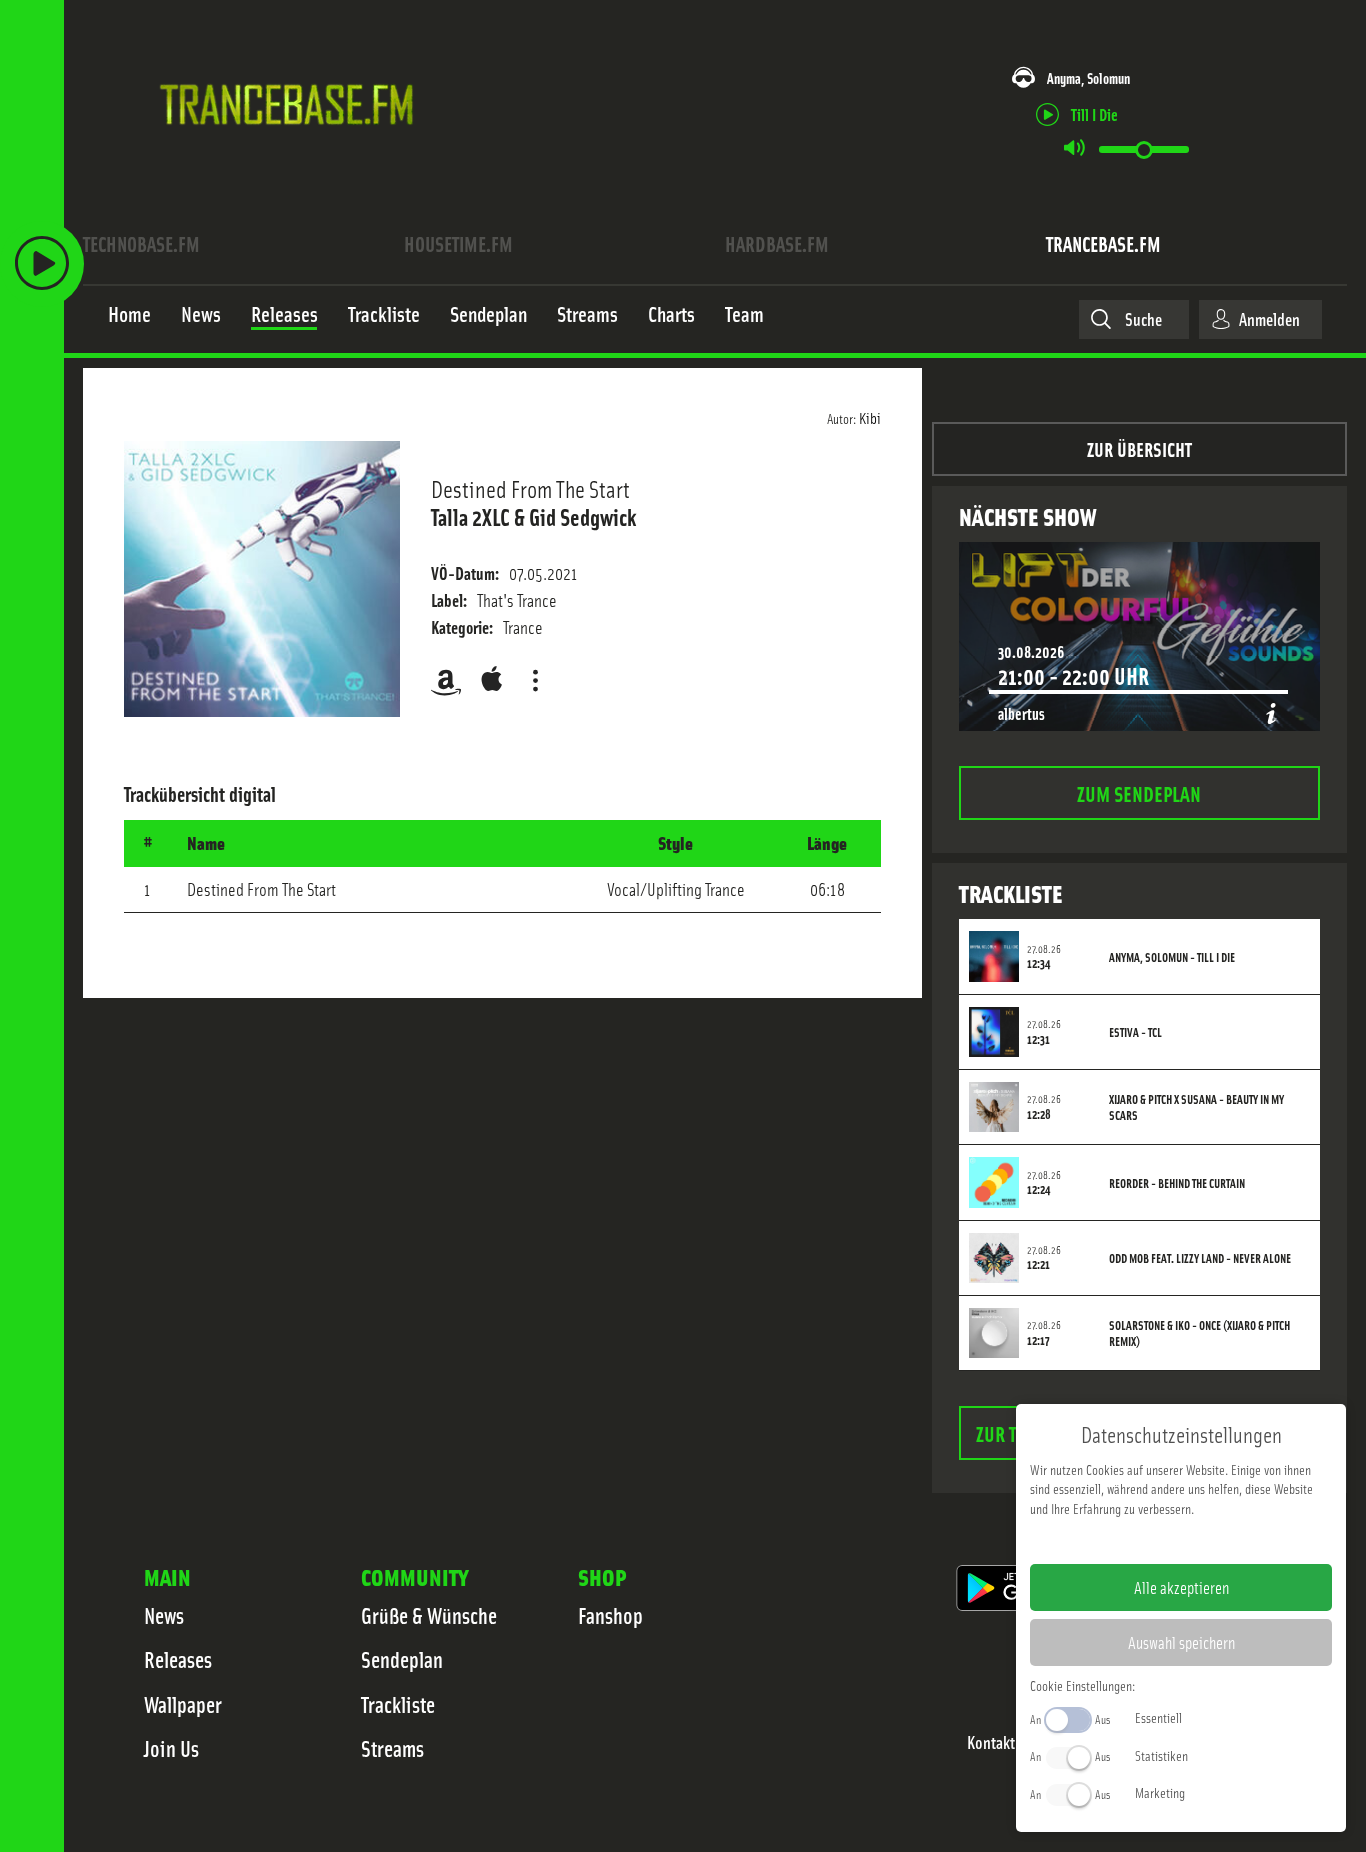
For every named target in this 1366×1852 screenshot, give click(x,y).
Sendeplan (402, 1659)
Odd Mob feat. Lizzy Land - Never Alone (1200, 1258)
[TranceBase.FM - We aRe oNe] (293, 153)
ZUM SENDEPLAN (1139, 792)
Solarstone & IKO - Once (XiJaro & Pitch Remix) (1199, 1333)
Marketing (1160, 1792)
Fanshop (610, 1615)
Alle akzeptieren (1181, 1587)
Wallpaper (183, 1704)
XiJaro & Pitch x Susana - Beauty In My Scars (1196, 1107)
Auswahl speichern (1181, 1642)
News (164, 1615)
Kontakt (991, 1742)
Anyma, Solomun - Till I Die (1172, 957)
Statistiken (1161, 1755)
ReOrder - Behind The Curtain (1177, 1183)
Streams (392, 1748)
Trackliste (398, 1704)
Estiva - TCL (1135, 1032)
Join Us (171, 1748)
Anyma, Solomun (1088, 77)
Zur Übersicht (1139, 448)
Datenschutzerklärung (1215, 1540)
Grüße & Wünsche (429, 1615)
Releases (178, 1659)
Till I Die (1094, 113)
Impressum (1119, 1540)
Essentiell (1158, 1717)
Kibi (870, 417)
